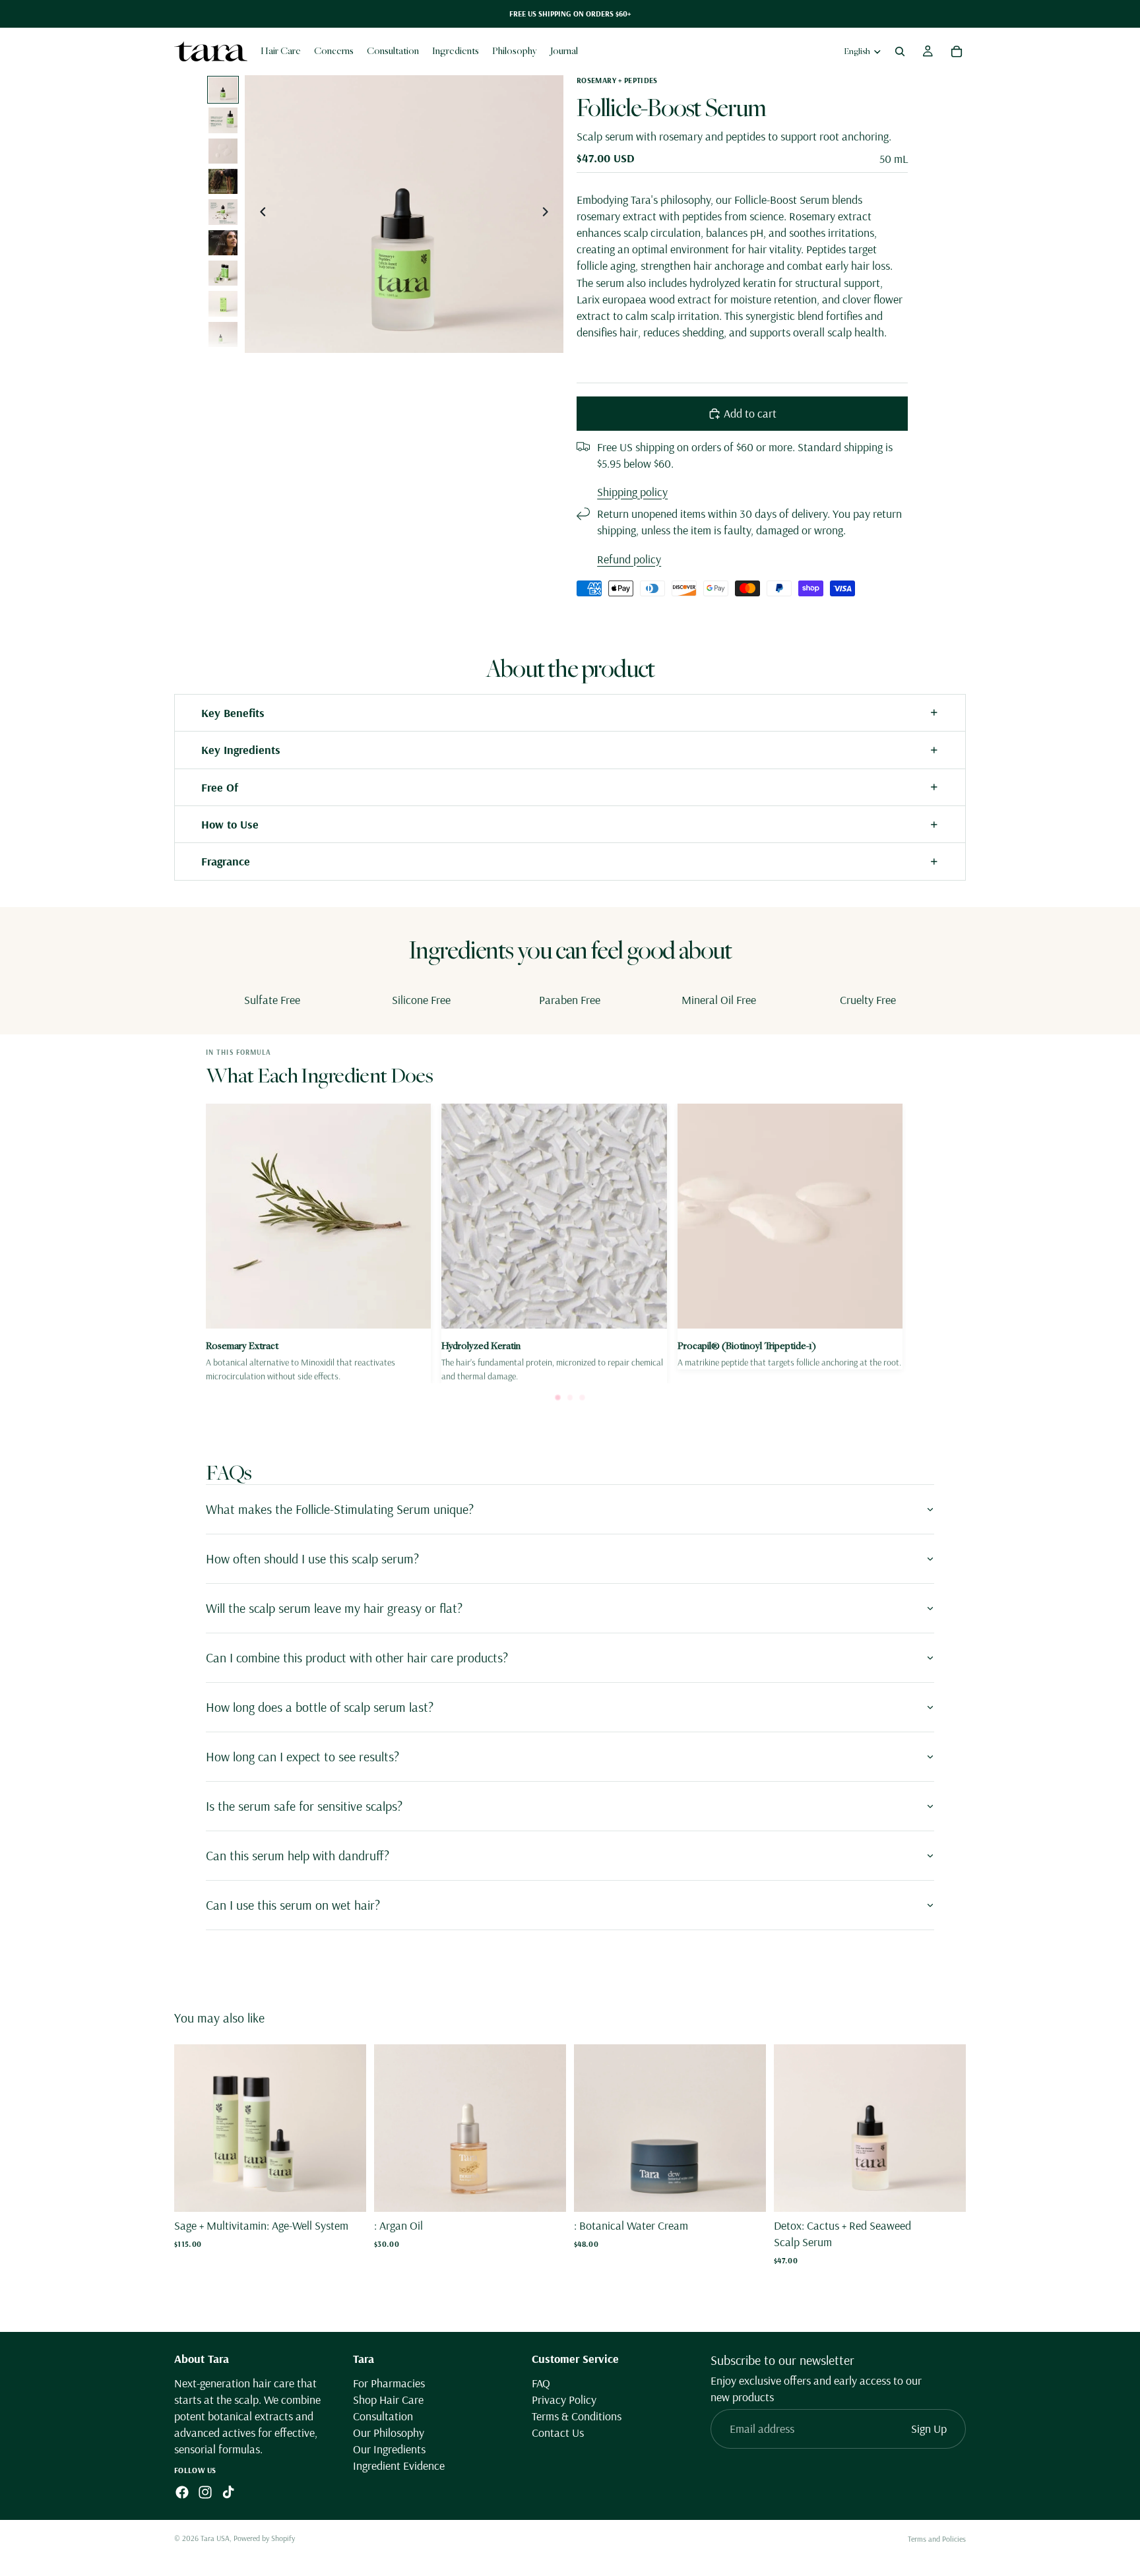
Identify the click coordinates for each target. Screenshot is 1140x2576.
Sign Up (929, 2429)
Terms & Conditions (577, 2416)
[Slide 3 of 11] (223, 151)
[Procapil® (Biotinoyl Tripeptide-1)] (790, 1237)
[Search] (900, 51)
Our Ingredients (389, 2449)
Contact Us (558, 2433)
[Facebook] (182, 2492)
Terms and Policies (937, 2539)
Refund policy (629, 559)
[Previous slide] (259, 214)
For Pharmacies (389, 2382)
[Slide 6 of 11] (223, 243)
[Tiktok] (228, 2492)
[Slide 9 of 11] (223, 334)
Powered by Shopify (264, 2538)
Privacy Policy (564, 2400)
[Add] (346, 2191)
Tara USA (215, 2538)
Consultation (383, 2416)
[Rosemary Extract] (318, 1243)
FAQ (541, 2382)
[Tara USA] (211, 51)
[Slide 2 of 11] (223, 120)
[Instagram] (205, 2492)
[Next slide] (549, 214)
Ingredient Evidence (399, 2466)
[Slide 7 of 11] (223, 273)
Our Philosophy (389, 2433)
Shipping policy (632, 492)
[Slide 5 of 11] (223, 212)
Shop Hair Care (388, 2400)
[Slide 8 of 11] (223, 303)
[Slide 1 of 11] (223, 90)
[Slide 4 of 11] (223, 181)
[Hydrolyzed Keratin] (554, 1243)
